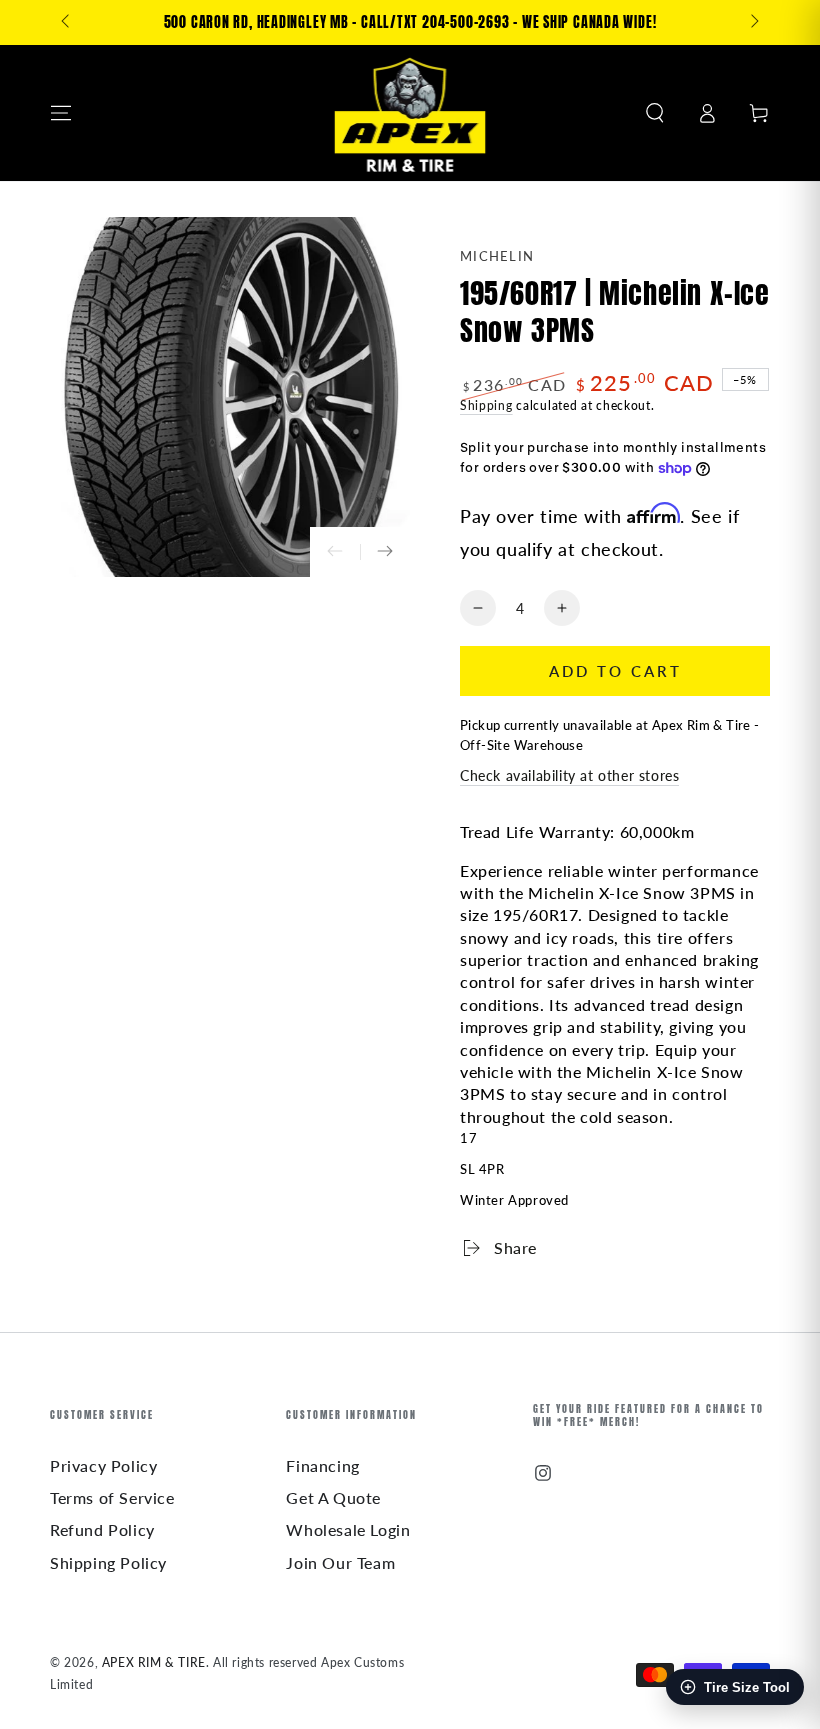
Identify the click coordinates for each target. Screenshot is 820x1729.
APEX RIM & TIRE (154, 1662)
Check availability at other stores (569, 775)
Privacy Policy (103, 1465)
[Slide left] (67, 23)
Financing (322, 1465)
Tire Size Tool (747, 1687)
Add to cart (615, 671)
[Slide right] (753, 23)
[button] (655, 113)
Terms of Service (112, 1497)
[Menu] (61, 113)
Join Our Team (340, 1562)
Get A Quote (333, 1497)
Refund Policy (102, 1529)
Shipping (486, 405)
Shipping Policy (108, 1562)
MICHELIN (497, 256)
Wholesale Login (348, 1529)
